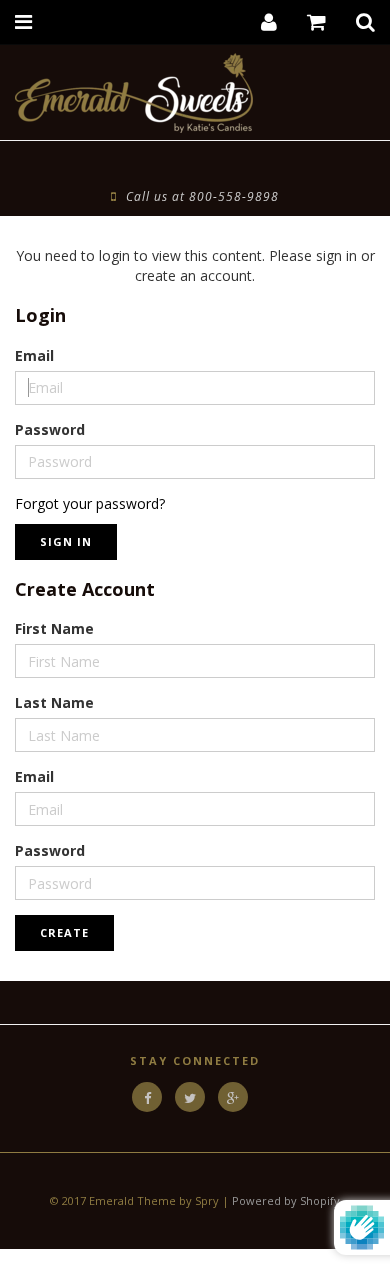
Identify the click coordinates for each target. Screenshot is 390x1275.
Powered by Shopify (286, 1200)
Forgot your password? (90, 503)
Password (50, 429)
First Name (54, 628)
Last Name (54, 702)
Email (34, 355)
